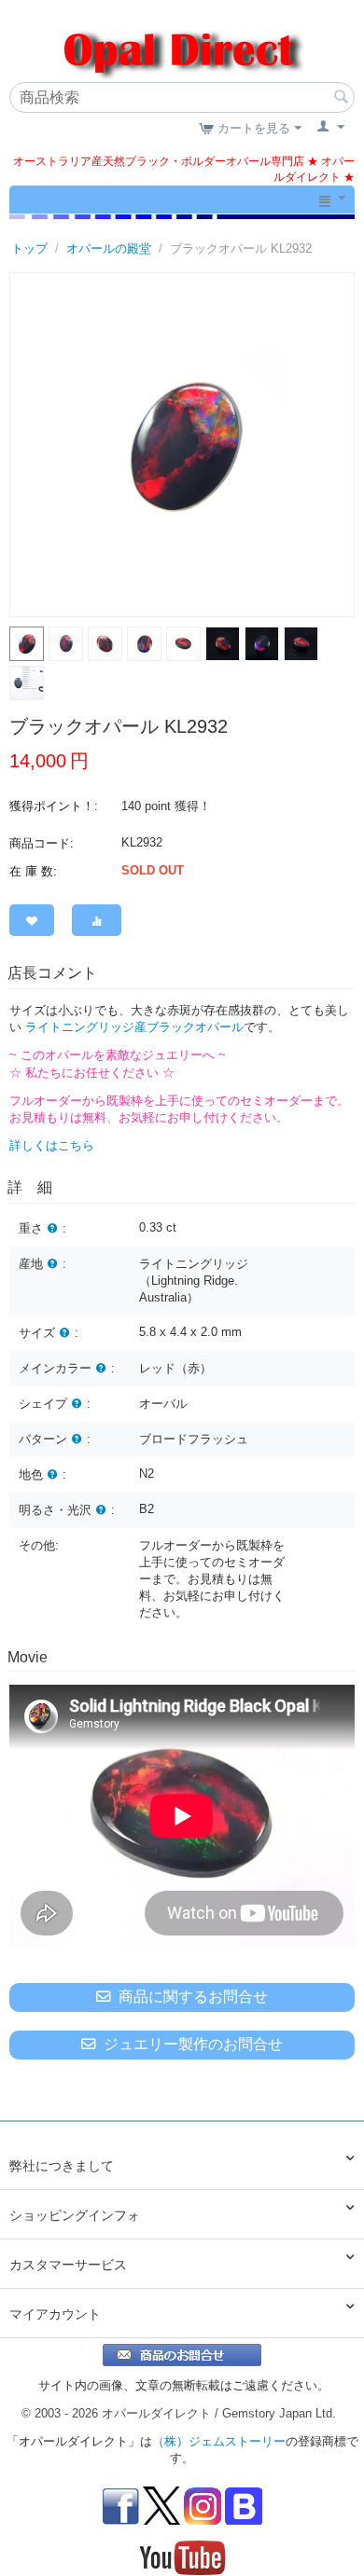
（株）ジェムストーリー (219, 2441)
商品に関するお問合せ (193, 1997)
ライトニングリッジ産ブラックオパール (134, 1027)
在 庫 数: (33, 871)
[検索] (341, 99)
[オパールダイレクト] (182, 42)
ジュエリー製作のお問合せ (193, 2044)
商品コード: (42, 843)
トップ (29, 248)
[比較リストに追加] (97, 920)
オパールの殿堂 (109, 248)
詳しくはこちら (52, 1145)
